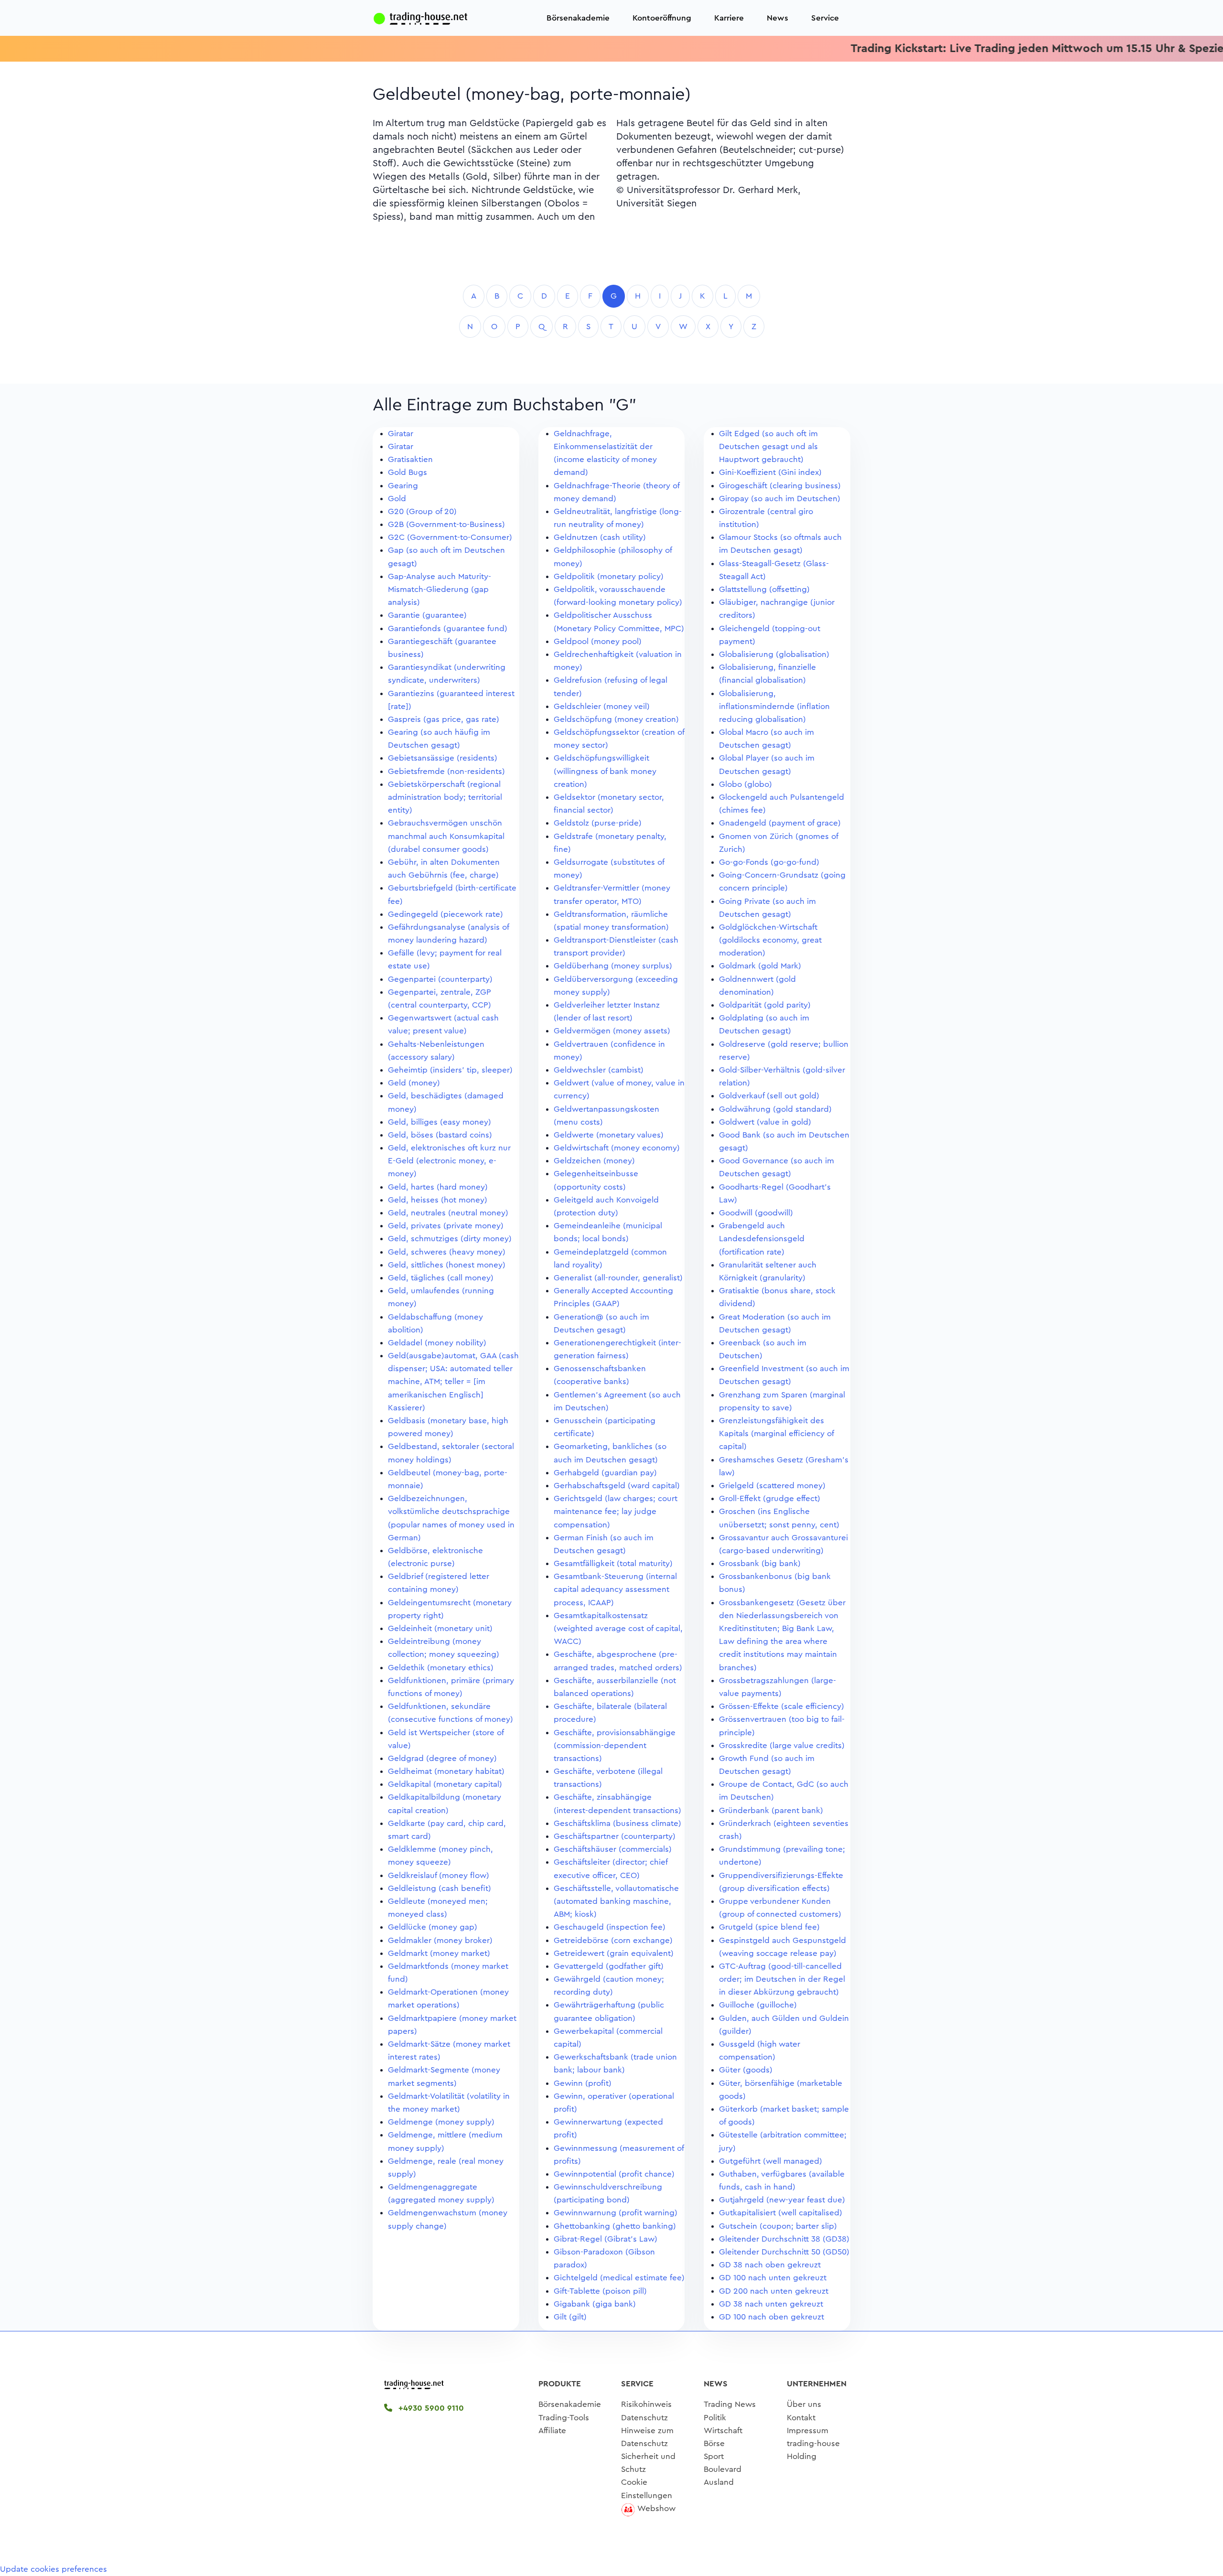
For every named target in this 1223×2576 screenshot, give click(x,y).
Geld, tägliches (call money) (441, 1278)
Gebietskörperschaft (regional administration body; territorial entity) (445, 797)
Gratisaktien (410, 459)
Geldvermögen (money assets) (612, 1031)
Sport (714, 2456)
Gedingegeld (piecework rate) (445, 914)
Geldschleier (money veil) (602, 706)
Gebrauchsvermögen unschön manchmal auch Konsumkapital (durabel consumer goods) (446, 836)
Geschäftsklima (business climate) (617, 1823)
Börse (714, 2443)
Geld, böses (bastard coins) (440, 1135)
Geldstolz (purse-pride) (598, 823)
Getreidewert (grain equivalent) (614, 1953)
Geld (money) (414, 1083)
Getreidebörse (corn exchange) (613, 1940)
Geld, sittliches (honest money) (447, 1265)
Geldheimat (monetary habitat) (446, 1771)
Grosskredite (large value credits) (782, 1745)
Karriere (729, 18)
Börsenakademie (578, 18)
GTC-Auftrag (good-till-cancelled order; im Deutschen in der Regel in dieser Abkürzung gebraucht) (782, 1979)
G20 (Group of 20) (422, 511)
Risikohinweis (646, 2404)
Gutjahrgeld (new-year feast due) (782, 2200)
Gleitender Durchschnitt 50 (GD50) (784, 2252)
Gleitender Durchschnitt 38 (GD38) (784, 2239)
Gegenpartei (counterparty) (440, 979)
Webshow (656, 2508)
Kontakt (801, 2418)
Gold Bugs (408, 472)
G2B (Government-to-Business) (446, 524)
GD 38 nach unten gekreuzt (771, 2304)
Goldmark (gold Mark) (760, 966)
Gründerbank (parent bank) (771, 1810)
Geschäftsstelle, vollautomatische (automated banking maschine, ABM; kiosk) (616, 1901)
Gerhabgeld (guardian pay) (605, 1473)
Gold (397, 499)
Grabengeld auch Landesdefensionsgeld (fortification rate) (762, 1239)
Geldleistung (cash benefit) (440, 1888)
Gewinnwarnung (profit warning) (616, 2213)
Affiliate (552, 2431)
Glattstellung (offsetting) (764, 589)
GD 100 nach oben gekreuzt (772, 2317)
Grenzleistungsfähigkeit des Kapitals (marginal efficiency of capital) (776, 1433)
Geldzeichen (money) (594, 1161)
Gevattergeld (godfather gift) (609, 1966)
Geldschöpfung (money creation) (616, 719)
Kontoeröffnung (662, 18)
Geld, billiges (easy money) (440, 1122)
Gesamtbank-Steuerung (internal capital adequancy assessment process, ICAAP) (615, 1589)
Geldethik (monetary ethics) (441, 1668)
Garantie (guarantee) (427, 615)
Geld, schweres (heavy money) (447, 1252)
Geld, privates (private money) (446, 1226)
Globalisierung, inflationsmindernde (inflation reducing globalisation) (774, 706)
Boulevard (723, 2469)
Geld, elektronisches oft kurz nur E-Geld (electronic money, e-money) (449, 1161)
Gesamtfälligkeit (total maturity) (613, 1563)
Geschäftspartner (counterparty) (615, 1836)
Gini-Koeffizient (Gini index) (770, 472)
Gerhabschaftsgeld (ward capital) (617, 1486)
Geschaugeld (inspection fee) (610, 1927)
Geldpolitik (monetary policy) (609, 576)
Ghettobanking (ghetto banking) (615, 2226)
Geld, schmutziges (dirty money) (450, 1239)
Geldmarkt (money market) (439, 1953)
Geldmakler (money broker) (440, 1940)
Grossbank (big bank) (760, 1563)
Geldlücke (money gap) (433, 1927)
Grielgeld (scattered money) (772, 1486)
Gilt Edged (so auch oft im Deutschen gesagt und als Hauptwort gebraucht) (768, 446)
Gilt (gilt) (570, 2317)
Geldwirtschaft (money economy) (617, 1148)
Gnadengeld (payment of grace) (780, 823)
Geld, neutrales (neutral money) (448, 1213)
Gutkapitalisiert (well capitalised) (781, 2213)
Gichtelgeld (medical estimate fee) (619, 2278)
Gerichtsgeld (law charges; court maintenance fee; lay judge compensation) (616, 1511)
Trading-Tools (564, 2418)
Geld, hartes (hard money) (438, 1187)
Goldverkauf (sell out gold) (769, 1096)
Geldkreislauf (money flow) (439, 1875)
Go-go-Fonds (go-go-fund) (769, 862)
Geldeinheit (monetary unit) (440, 1628)
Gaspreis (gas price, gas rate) (444, 719)
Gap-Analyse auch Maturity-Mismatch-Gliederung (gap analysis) (440, 589)
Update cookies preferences (54, 2569)
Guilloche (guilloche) (758, 2005)
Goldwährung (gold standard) (775, 1109)
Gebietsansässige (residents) (443, 758)
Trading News (730, 2404)
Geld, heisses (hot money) (438, 1200)
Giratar (401, 434)
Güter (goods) (746, 2070)
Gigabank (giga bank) (595, 2304)
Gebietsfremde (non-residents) (446, 771)
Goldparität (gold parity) (765, 1005)
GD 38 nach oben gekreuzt (770, 2265)
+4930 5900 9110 (430, 2408)
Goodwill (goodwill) (756, 1213)
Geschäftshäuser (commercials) (613, 1849)
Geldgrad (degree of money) (442, 1758)
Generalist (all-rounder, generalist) (618, 1278)
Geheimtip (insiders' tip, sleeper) (450, 1070)
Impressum (808, 2431)
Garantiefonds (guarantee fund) (448, 628)
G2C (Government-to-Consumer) (450, 537)
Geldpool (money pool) (598, 641)
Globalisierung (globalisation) (774, 654)
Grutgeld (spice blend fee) (769, 1927)
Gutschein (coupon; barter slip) (778, 2226)
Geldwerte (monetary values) (609, 1135)
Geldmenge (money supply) (441, 2122)
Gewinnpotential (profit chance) (614, 2174)
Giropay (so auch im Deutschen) (780, 499)
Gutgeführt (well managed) (771, 2161)
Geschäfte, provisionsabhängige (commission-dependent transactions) (615, 1745)
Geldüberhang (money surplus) (613, 966)
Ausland (719, 2482)
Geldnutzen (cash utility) (600, 537)
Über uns (804, 2404)
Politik (715, 2418)
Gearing (403, 486)
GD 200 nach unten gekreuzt (774, 2291)
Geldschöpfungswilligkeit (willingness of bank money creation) (605, 771)
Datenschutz (644, 2418)
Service (825, 18)
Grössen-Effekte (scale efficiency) (782, 1706)
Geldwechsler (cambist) (599, 1070)
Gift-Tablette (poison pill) (600, 2291)
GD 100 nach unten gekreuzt (773, 2278)
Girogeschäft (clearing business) (780, 486)
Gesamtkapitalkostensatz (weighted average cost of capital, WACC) (618, 1628)
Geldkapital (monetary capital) (445, 1784)
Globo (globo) (746, 784)
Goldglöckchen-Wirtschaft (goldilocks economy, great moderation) (770, 940)
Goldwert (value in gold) (765, 1122)
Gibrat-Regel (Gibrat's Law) (606, 2239)
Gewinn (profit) (583, 2083)
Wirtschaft (723, 2431)
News (778, 18)
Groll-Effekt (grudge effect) (770, 1498)
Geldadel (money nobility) (437, 1343)
